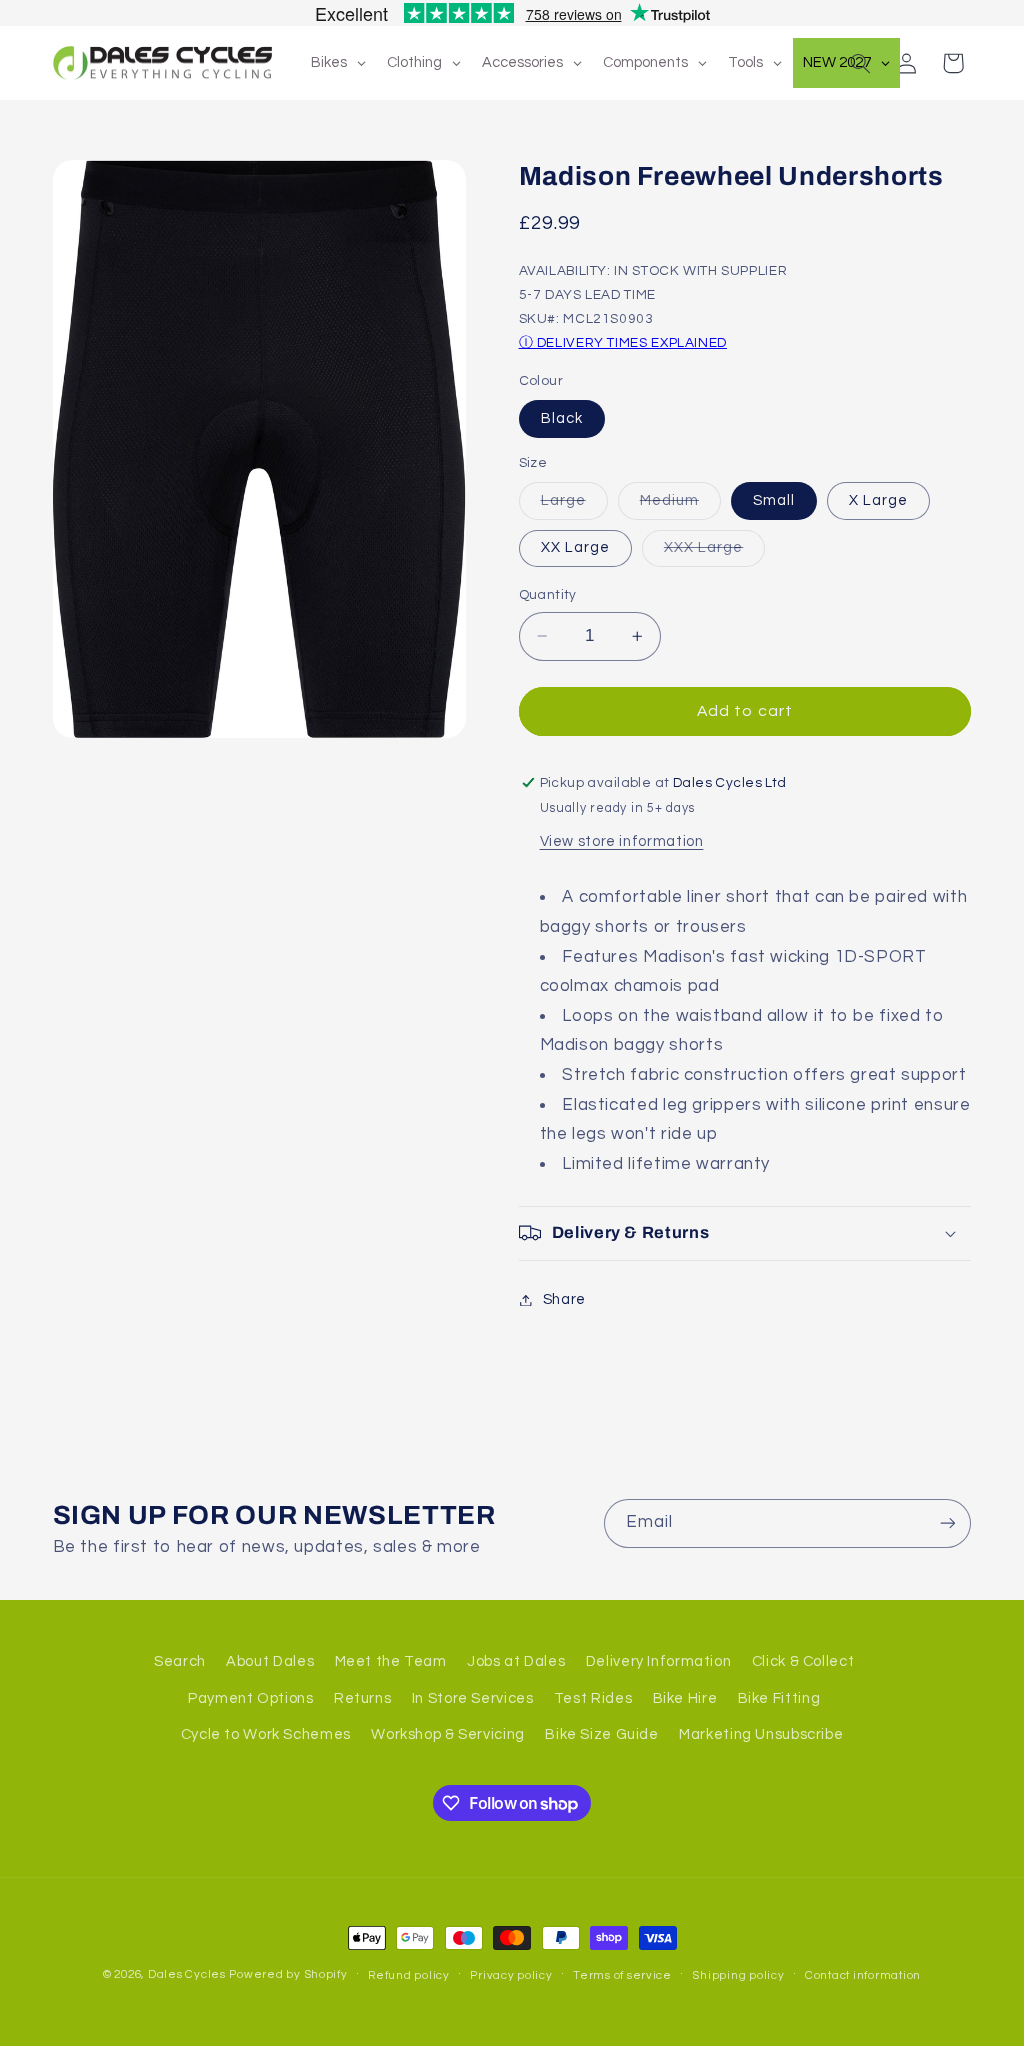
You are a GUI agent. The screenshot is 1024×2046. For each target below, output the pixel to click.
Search (180, 1661)
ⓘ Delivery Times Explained (623, 343)
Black (562, 418)
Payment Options (250, 1698)
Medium (680, 506)
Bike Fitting (779, 1698)
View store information (622, 841)
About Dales (270, 1661)
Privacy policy (511, 1975)
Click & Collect (803, 1661)
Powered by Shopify (288, 1974)
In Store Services (473, 1698)
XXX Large (714, 553)
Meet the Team (391, 1661)
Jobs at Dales (516, 1661)
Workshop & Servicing (448, 1734)
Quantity (548, 595)
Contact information (863, 1975)
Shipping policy (738, 1975)
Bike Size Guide (601, 1734)
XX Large (575, 547)
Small (774, 500)
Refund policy (409, 1975)
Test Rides (593, 1698)
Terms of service (622, 1975)
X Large (878, 500)
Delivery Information (659, 1661)
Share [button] (564, 1299)
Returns (362, 1698)
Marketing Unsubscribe (761, 1734)
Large (574, 506)
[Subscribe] (947, 1523)
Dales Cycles (187, 1974)
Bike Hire (685, 1698)
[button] (860, 63)
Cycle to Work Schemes (266, 1734)
